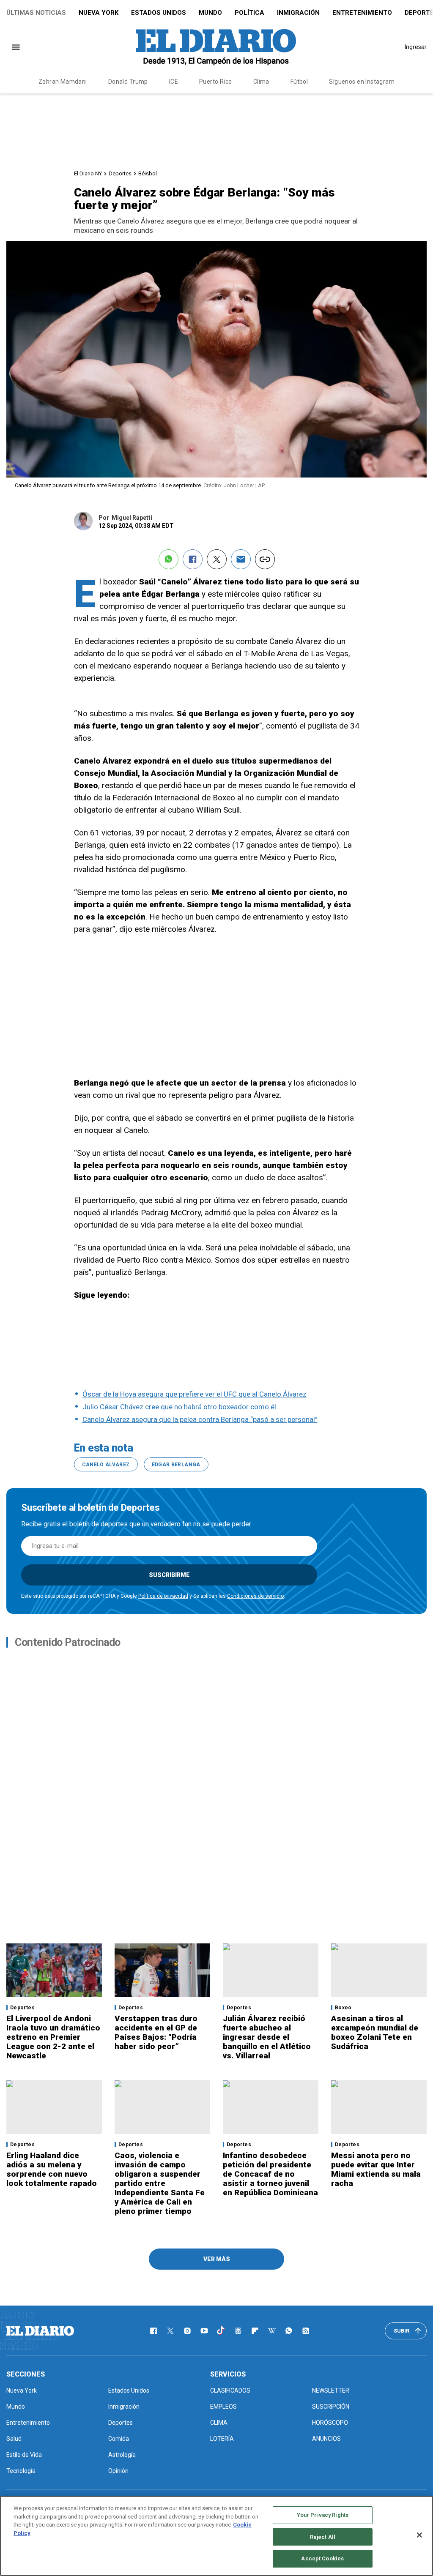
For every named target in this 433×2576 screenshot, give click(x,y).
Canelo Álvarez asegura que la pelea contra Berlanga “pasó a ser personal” (200, 1419)
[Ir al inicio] (40, 2331)
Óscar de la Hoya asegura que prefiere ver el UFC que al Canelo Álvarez (195, 1394)
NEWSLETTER (331, 2390)
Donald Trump (128, 82)
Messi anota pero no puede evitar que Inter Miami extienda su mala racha (376, 2169)
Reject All (323, 2537)
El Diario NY (88, 173)
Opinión (118, 2471)
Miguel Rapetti (132, 518)
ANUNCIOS (326, 2439)
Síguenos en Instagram (362, 82)
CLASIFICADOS (230, 2390)
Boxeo (343, 2008)
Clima (261, 82)
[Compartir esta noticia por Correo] (241, 559)
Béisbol (148, 173)
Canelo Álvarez (106, 1465)
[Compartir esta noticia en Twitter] (217, 559)
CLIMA (219, 2423)
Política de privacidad (163, 1596)
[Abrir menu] (16, 47)
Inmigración (298, 13)
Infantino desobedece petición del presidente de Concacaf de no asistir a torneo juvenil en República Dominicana (270, 2174)
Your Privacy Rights (323, 2515)
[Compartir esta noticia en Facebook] (193, 559)
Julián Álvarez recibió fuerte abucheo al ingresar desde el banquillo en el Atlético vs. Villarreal (267, 2037)
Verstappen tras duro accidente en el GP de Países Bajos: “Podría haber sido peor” (156, 2032)
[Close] (419, 2535)
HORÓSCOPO (330, 2423)
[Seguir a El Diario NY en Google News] (238, 2331)
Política (249, 13)
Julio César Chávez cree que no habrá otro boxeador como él (179, 1407)
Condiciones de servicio (255, 1596)
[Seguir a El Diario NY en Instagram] (187, 2331)
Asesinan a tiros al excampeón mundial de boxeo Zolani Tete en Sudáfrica (375, 2032)
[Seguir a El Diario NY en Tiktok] (221, 2331)
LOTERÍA (222, 2439)
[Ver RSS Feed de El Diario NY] (306, 2331)
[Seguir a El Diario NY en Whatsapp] (289, 2331)
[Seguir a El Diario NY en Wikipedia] (272, 2331)
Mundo (210, 13)
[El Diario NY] (216, 47)
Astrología (122, 2455)
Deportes (120, 173)
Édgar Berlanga (176, 1465)
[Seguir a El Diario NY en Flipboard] (255, 2331)
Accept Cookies (322, 2558)
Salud (14, 2439)
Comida (119, 2439)
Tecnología (21, 2471)
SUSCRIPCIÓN (331, 2407)
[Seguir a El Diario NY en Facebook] (153, 2331)
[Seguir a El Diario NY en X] (170, 2331)
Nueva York (99, 13)
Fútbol (299, 82)
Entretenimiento (362, 13)
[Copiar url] (265, 559)
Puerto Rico (216, 82)
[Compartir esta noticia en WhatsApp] (169, 559)
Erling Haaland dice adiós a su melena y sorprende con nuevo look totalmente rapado (52, 2169)
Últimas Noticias (36, 13)
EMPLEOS (223, 2407)
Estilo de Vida (24, 2455)
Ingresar (416, 47)
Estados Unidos (159, 13)
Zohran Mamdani (63, 82)
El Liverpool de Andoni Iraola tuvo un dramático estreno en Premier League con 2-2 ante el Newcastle (53, 2037)
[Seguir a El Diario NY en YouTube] (204, 2331)
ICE (174, 82)
